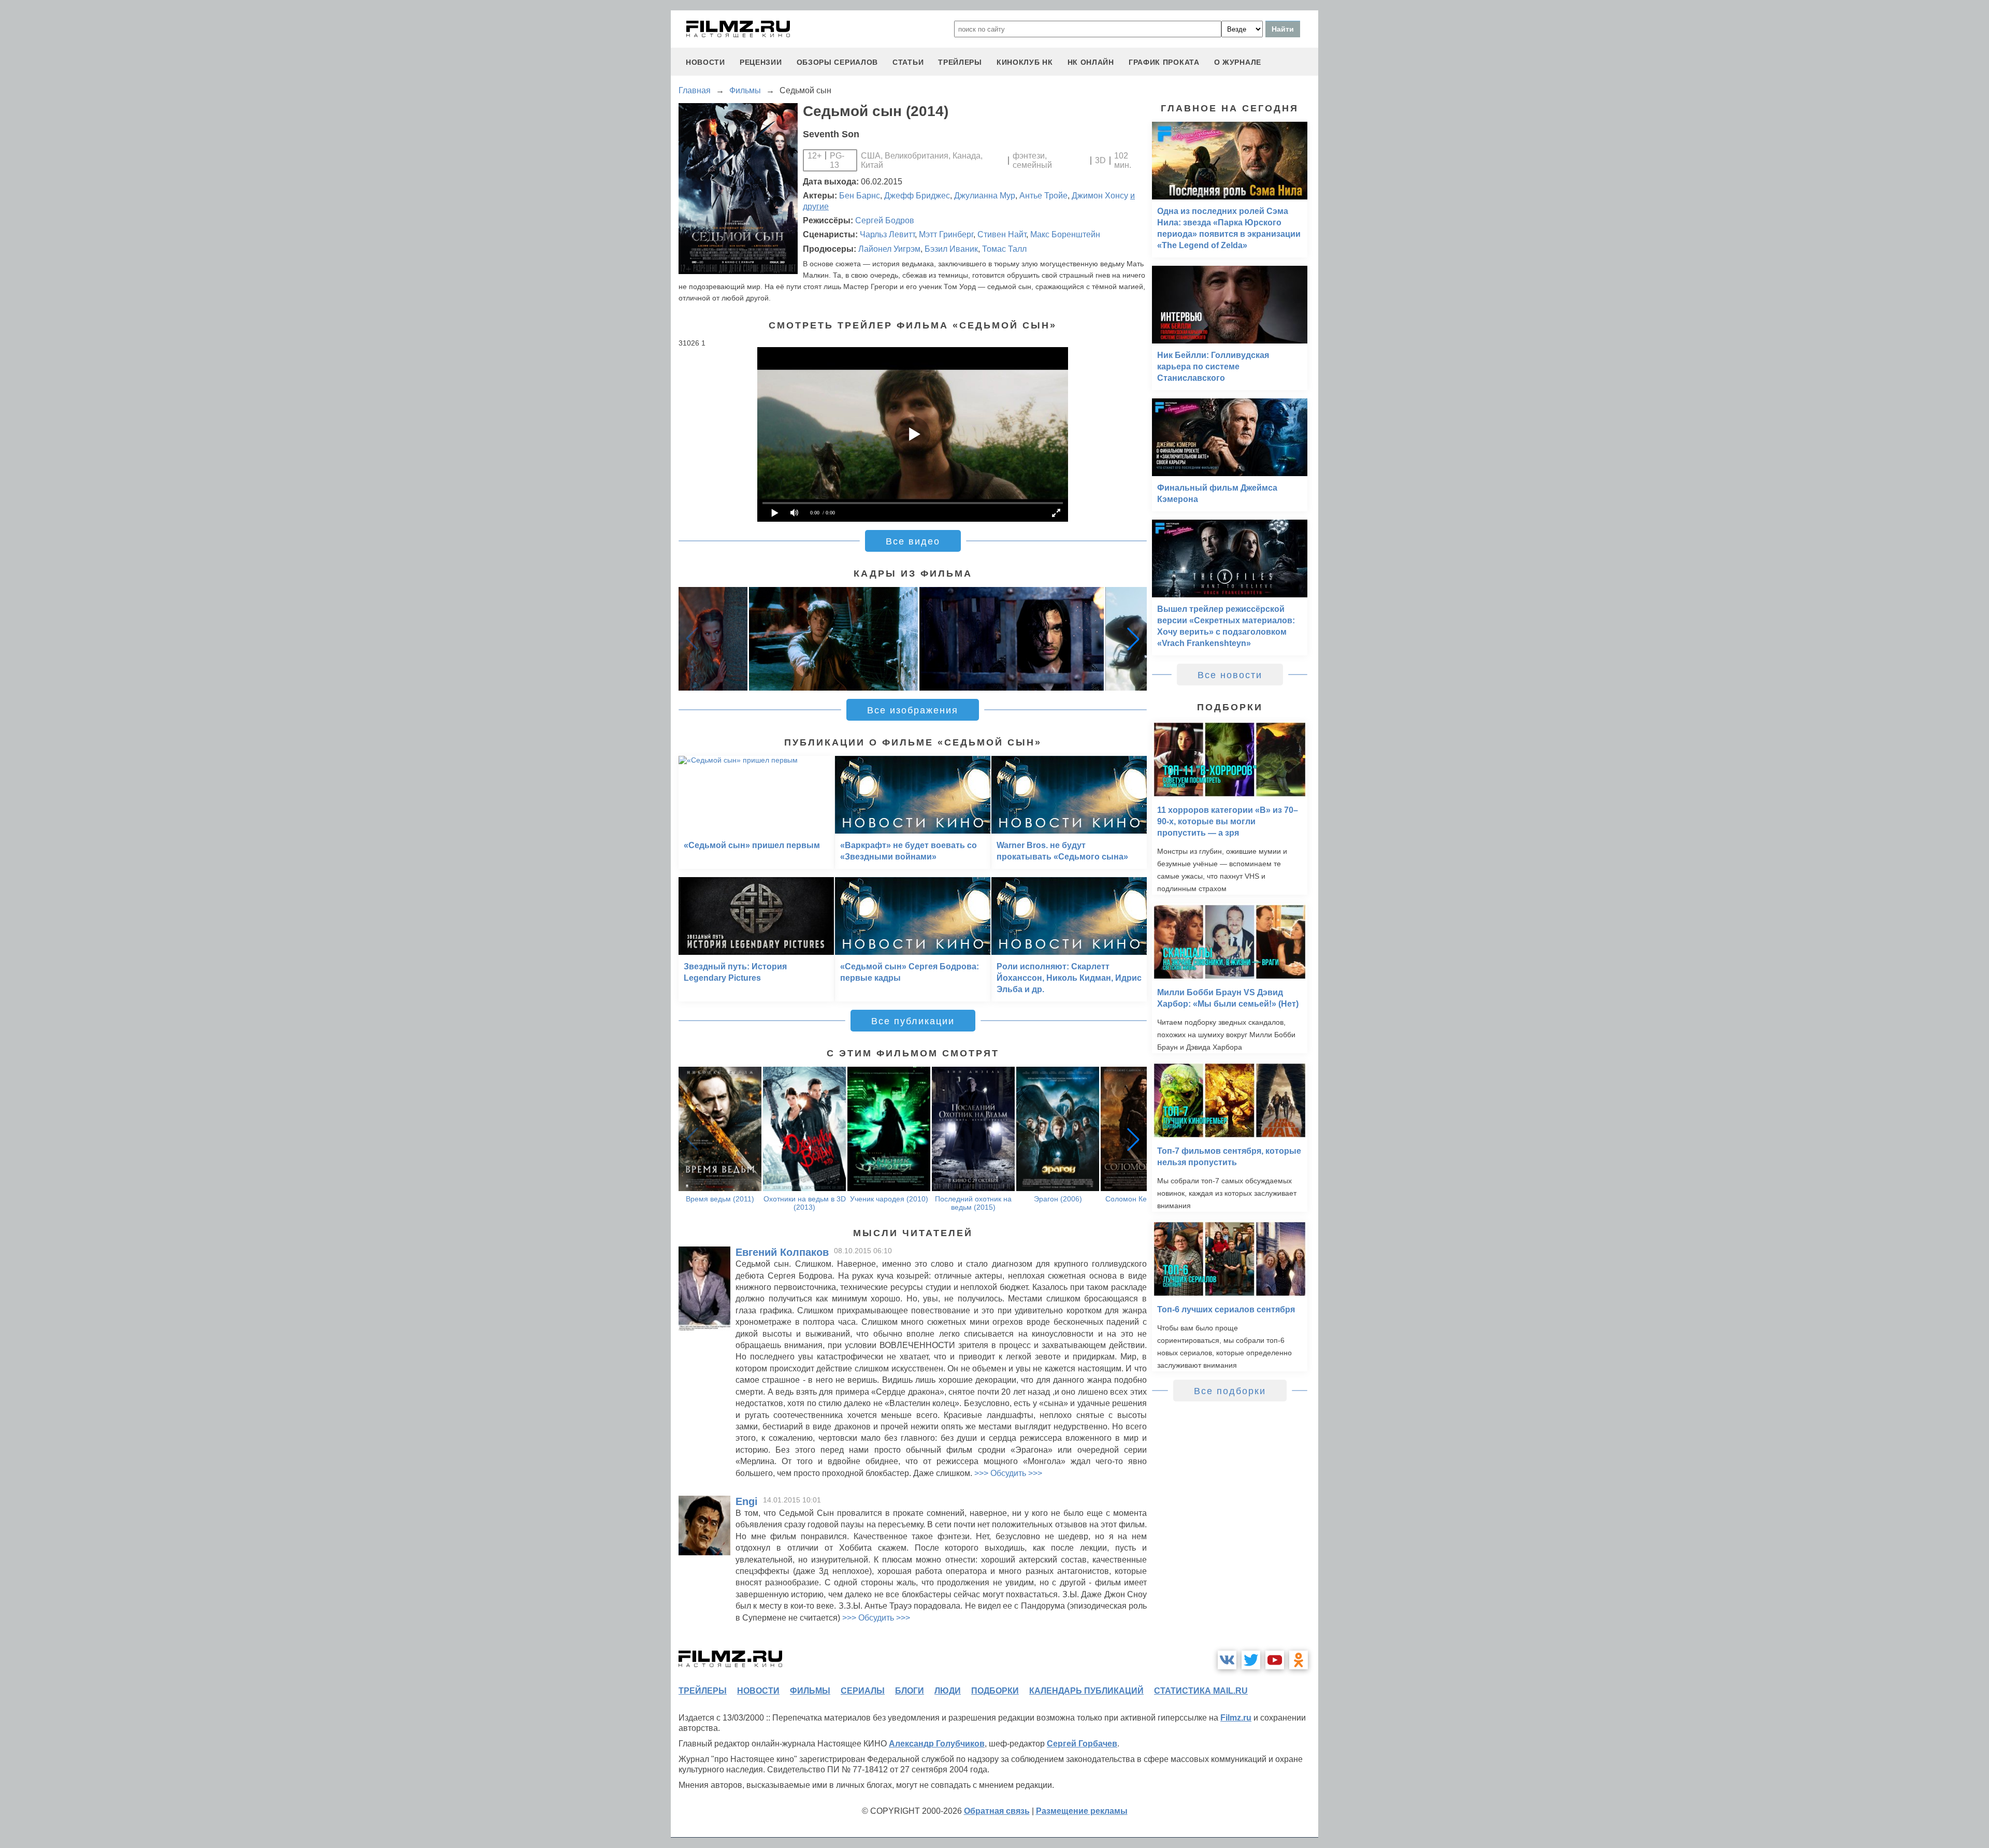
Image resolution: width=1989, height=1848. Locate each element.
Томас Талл (1004, 249)
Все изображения (913, 710)
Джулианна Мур (985, 196)
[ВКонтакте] (1227, 1660)
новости (705, 62)
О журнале (1238, 62)
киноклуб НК (1025, 62)
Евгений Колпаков (782, 1252)
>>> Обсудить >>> (1008, 1473)
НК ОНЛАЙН (1091, 62)
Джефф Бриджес (917, 196)
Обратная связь (997, 1811)
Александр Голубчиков (937, 1744)
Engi (747, 1501)
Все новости (1230, 675)
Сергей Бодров (885, 220)
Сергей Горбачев (1082, 1744)
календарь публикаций (1086, 1691)
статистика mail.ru (1201, 1691)
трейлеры (960, 62)
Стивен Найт (1002, 234)
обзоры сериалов (838, 62)
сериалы (863, 1691)
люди (948, 1691)
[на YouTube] (1275, 1660)
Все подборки (1230, 1391)
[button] (1133, 639)
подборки (995, 1691)
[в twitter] (1251, 1660)
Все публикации (913, 1021)
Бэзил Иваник (951, 249)
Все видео (913, 541)
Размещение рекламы (1082, 1811)
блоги (910, 1691)
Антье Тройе (1043, 196)
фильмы (810, 1691)
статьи (908, 62)
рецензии (761, 62)
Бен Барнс (860, 196)
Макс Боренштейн (1065, 234)
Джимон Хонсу (1100, 196)
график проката (1164, 62)
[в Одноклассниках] (1299, 1660)
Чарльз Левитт (887, 234)
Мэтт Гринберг (946, 234)
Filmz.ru (1236, 1718)
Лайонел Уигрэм (889, 249)
